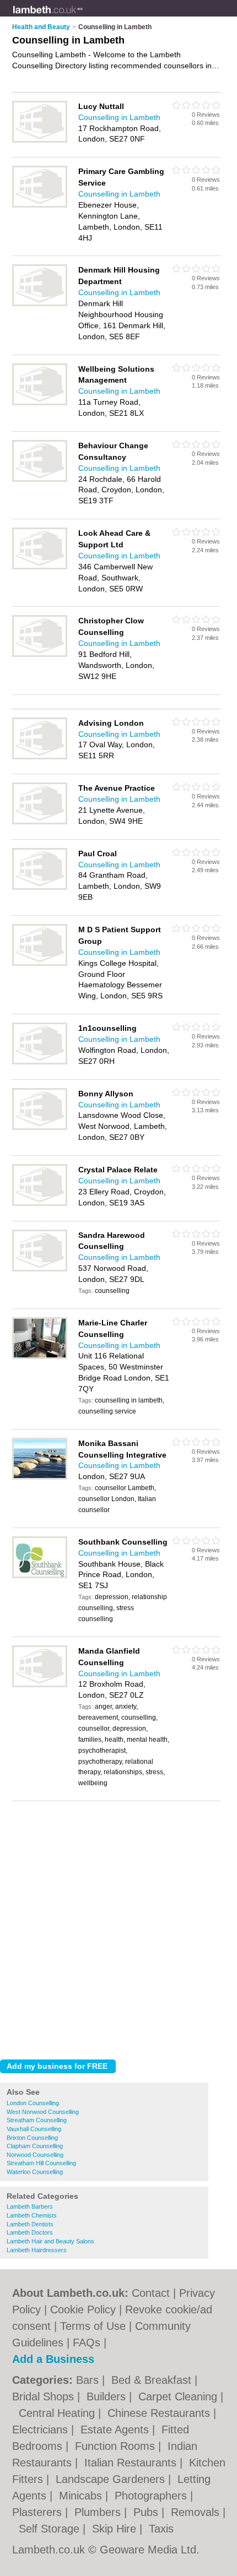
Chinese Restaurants (160, 2413)
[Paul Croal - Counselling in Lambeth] (40, 888)
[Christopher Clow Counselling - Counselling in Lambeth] (40, 655)
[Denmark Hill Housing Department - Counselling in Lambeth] (40, 304)
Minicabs (82, 2496)
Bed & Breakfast (153, 2380)
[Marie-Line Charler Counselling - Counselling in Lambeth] (40, 1357)
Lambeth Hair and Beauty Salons (50, 2241)
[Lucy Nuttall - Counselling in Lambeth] (40, 140)
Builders (108, 2396)
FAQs (87, 2343)
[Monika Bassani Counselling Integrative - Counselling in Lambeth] (40, 1477)
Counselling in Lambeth (119, 117)
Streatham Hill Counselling (41, 2163)
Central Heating (58, 2413)
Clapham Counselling (35, 2146)
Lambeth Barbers (30, 2207)
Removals (197, 2512)
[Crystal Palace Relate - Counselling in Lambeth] (40, 1204)
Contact (151, 2293)
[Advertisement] (118, 1927)
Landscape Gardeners (112, 2479)
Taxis (161, 2529)
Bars (89, 2380)
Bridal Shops (45, 2396)
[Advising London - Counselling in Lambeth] (40, 757)
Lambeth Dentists (30, 2224)
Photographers (152, 2496)
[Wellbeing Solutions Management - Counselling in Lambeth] (40, 403)
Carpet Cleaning (179, 2396)
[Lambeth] (83, 17)
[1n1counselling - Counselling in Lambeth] (40, 1062)
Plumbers (99, 2512)
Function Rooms (117, 2446)
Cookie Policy (83, 2309)
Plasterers (39, 2512)
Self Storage (51, 2529)
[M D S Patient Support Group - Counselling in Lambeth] (40, 964)
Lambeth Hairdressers (37, 2250)
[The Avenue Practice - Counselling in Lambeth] (40, 822)
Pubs (147, 2512)
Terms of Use (93, 2326)
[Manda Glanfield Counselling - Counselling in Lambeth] (40, 1685)
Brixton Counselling (32, 2138)
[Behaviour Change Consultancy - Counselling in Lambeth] (40, 480)
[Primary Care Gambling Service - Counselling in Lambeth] (40, 205)
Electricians (42, 2430)
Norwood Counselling (35, 2155)
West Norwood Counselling (43, 2112)
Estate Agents (116, 2430)
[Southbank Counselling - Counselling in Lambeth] (40, 1576)
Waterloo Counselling (35, 2172)
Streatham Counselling (37, 2120)
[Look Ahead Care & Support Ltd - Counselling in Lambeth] (40, 567)
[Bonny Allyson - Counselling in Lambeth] (40, 1128)
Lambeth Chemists (32, 2215)
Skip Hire (116, 2529)
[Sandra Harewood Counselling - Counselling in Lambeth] (40, 1269)
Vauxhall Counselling (34, 2129)
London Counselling (33, 2103)
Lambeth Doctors (30, 2232)
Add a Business (53, 2359)
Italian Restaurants (132, 2463)
